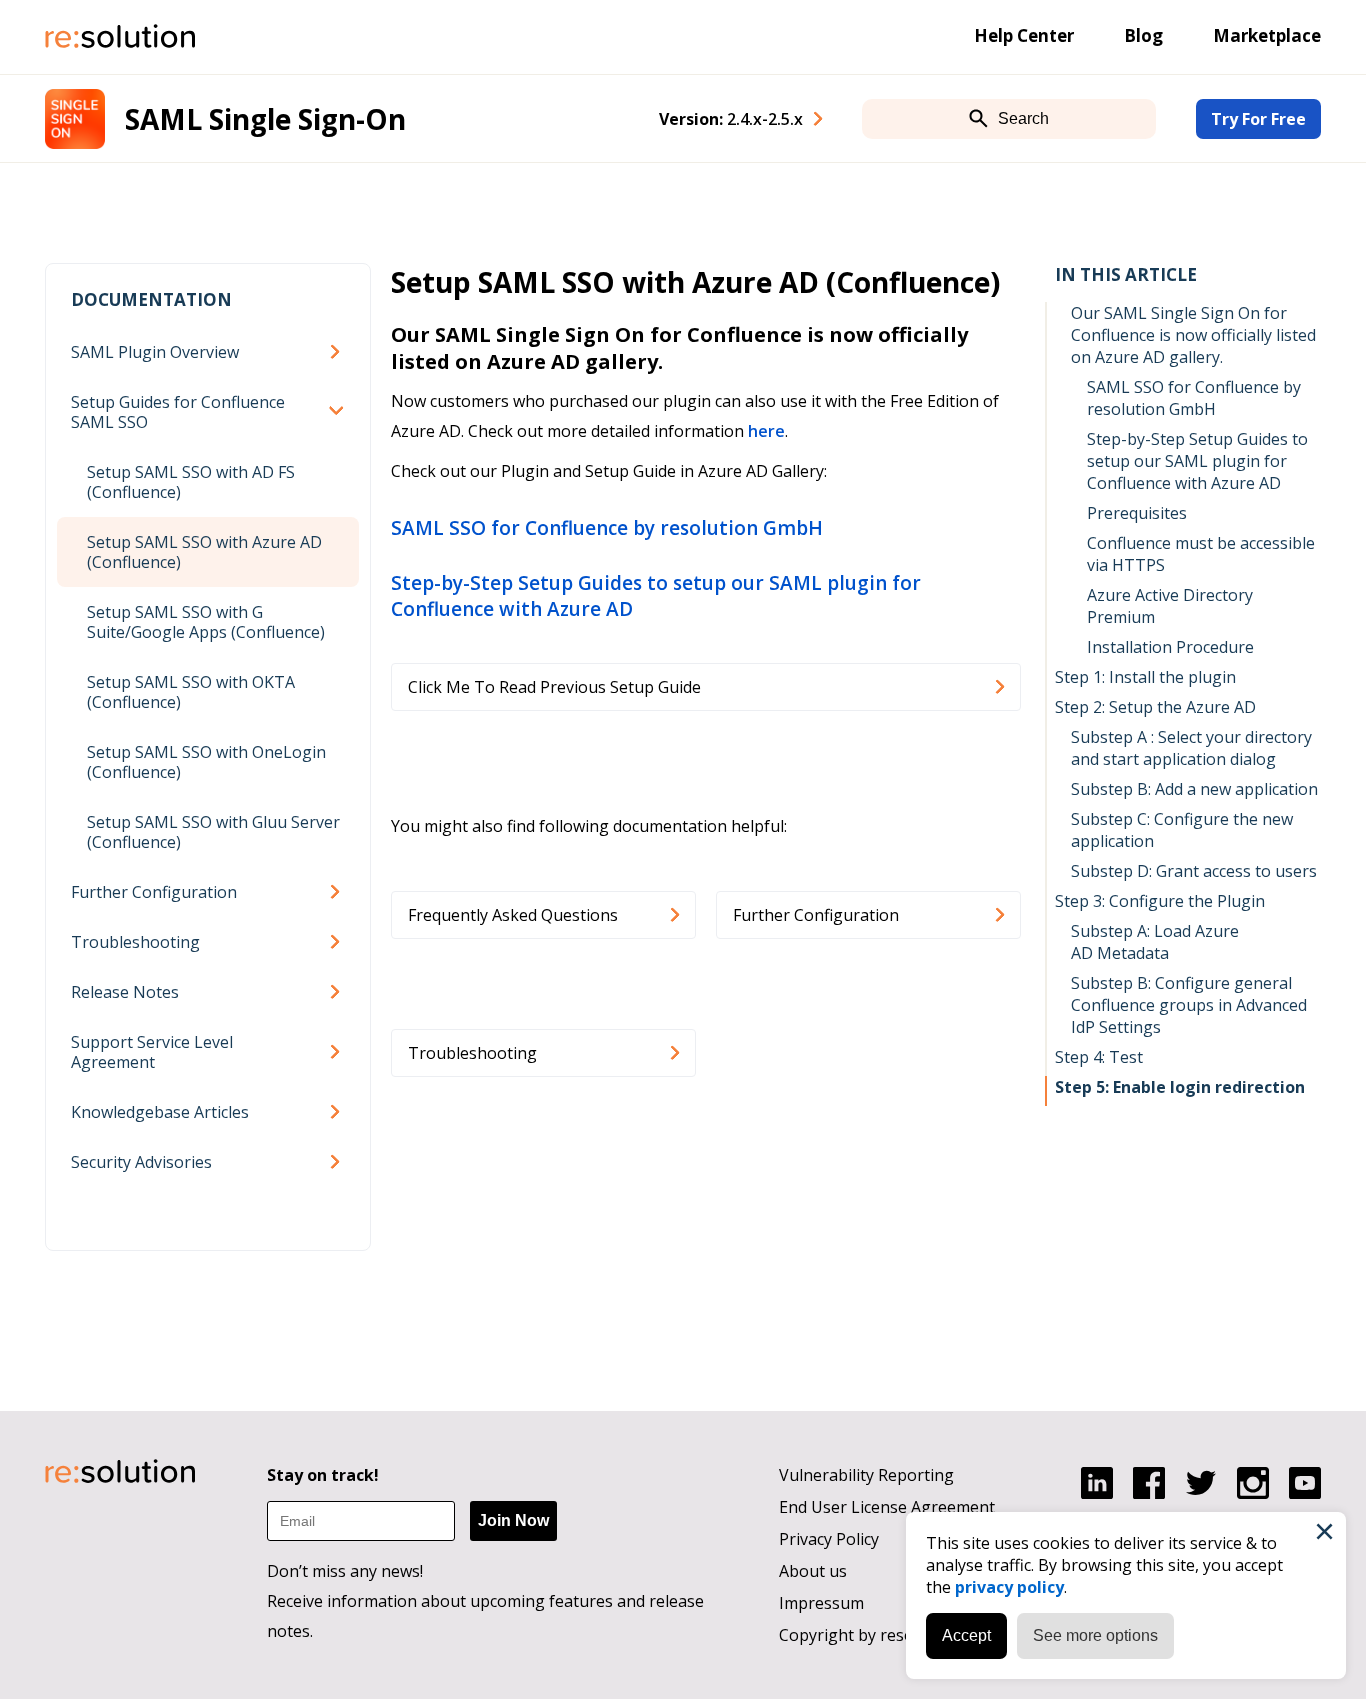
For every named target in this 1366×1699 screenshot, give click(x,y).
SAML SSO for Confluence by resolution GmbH (607, 528)
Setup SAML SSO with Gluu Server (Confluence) (213, 832)
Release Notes (125, 992)
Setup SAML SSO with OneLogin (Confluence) (206, 762)
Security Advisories (141, 1162)
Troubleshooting (135, 942)
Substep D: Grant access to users (1194, 871)
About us (813, 1571)
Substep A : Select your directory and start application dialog (1191, 748)
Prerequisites (1137, 513)
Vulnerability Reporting (866, 1475)
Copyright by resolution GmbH (894, 1635)
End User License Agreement (887, 1507)
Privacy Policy (829, 1539)
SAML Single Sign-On (265, 119)
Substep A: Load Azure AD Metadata (1155, 942)
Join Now (513, 1520)
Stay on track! (323, 1475)
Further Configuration (154, 892)
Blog (1143, 35)
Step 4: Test (1099, 1057)
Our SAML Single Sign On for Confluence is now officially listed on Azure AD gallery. (1193, 335)
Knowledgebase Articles (160, 1112)
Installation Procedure (1170, 647)
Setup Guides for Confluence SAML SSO (178, 412)
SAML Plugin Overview (155, 352)
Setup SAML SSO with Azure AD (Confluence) (204, 552)
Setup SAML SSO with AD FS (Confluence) (191, 482)
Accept (966, 1635)
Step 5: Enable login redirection (1180, 1087)
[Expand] (339, 352)
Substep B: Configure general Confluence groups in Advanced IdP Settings (1189, 1005)
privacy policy (1009, 1587)
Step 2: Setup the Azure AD (1155, 707)
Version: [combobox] (731, 119)
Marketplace (1267, 35)
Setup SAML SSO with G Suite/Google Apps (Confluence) (206, 622)
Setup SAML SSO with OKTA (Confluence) (191, 692)
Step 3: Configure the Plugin (1160, 901)
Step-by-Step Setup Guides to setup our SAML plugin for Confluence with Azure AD (656, 596)
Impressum (821, 1603)
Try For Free (1258, 119)
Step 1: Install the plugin (1145, 677)
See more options (1095, 1635)
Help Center (1024, 35)
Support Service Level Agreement (152, 1052)
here (766, 431)
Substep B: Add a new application (1194, 789)
